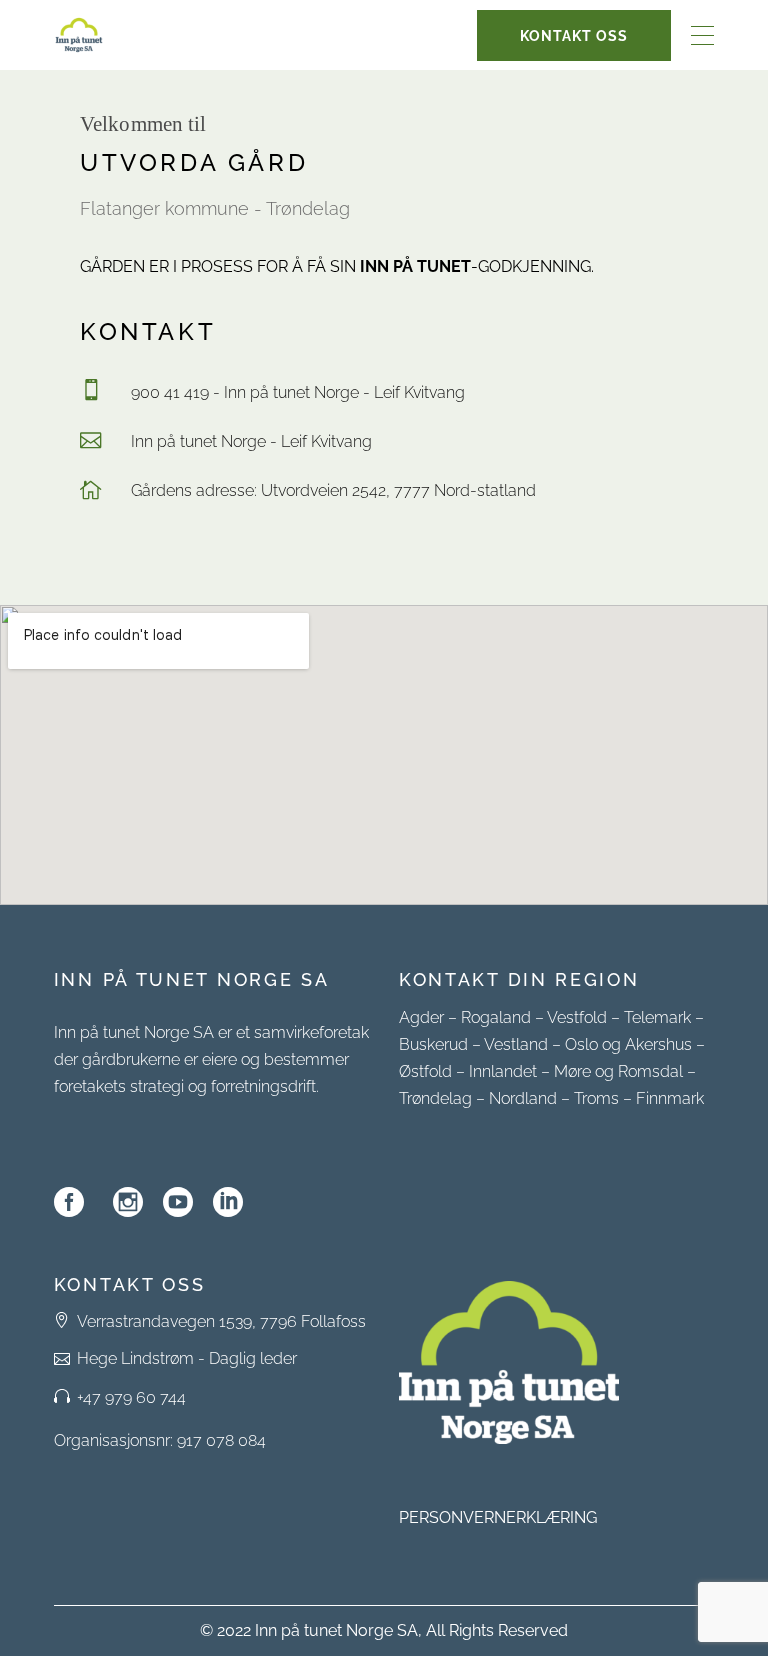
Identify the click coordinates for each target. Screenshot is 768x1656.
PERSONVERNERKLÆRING (498, 1517)
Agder (421, 1017)
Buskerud (433, 1044)
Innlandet (503, 1071)
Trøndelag (435, 1098)
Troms (596, 1098)
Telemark (657, 1017)
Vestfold (577, 1017)
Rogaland (496, 1017)
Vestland (516, 1044)
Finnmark (670, 1098)
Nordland (523, 1098)
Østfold (425, 1071)
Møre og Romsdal (618, 1071)
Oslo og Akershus (628, 1044)
